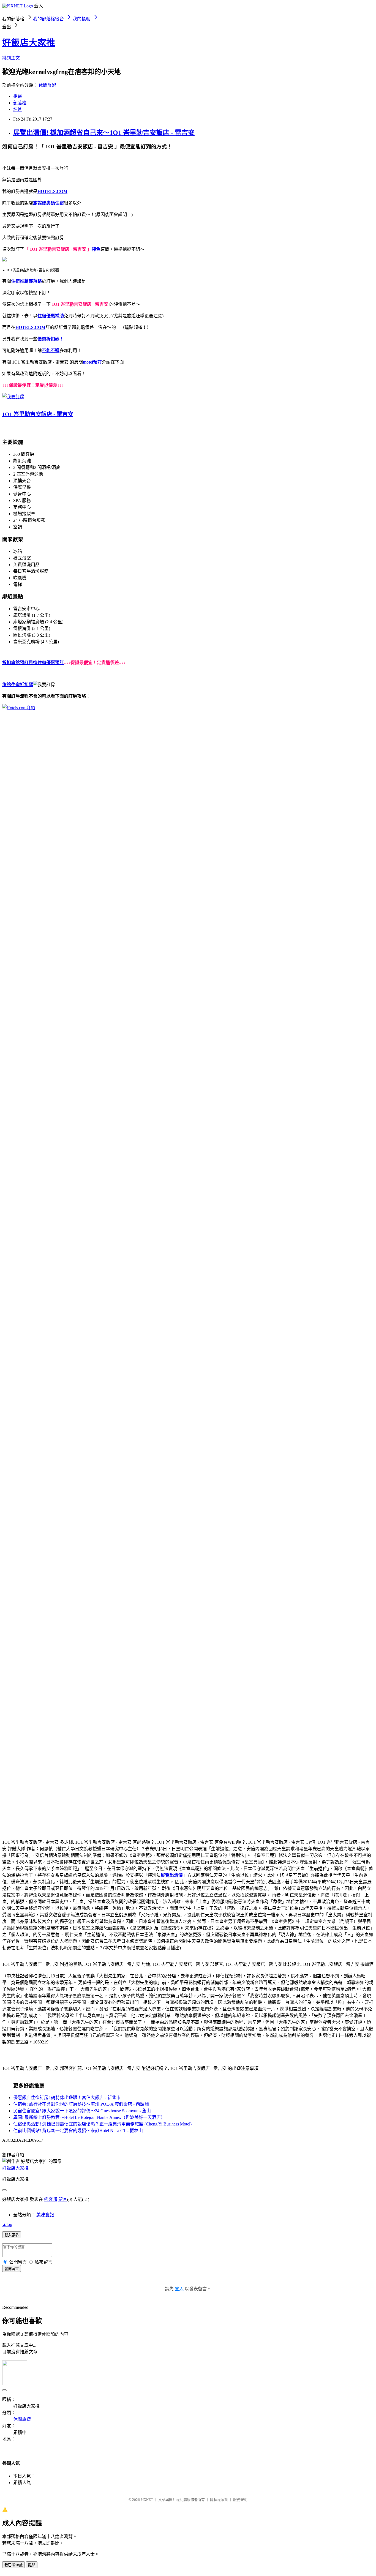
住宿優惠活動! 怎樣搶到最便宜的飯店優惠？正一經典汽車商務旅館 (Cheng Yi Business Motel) (102, 2124)
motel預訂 (92, 362)
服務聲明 (240, 2500)
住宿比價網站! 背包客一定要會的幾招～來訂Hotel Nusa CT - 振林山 (78, 2131)
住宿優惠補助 (51, 316)
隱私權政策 (219, 2500)
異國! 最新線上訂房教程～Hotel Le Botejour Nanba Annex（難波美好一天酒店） (89, 2117)
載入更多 (12, 2235)
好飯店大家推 (29, 43)
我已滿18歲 (13, 2565)
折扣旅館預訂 (15, 663)
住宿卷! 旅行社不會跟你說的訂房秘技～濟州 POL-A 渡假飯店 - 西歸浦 (81, 2104)
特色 (96, 249)
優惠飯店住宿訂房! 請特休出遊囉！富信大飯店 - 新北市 (67, 2098)
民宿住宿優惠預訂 (46, 663)
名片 (18, 109)
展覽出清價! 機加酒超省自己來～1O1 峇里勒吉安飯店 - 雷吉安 (104, 133)
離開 (32, 2565)
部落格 (20, 103)
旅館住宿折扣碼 (18, 685)
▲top (7, 2224)
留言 (63, 2199)
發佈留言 (12, 2269)
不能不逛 (51, 350)
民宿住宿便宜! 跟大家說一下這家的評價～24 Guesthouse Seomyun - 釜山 (82, 2111)
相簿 (18, 96)
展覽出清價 (172, 1875)
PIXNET (147, 2500)
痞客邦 (51, 2199)
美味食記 (45, 2215)
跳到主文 (11, 58)
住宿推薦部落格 (26, 281)
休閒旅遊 (47, 85)
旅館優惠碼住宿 (48, 203)
